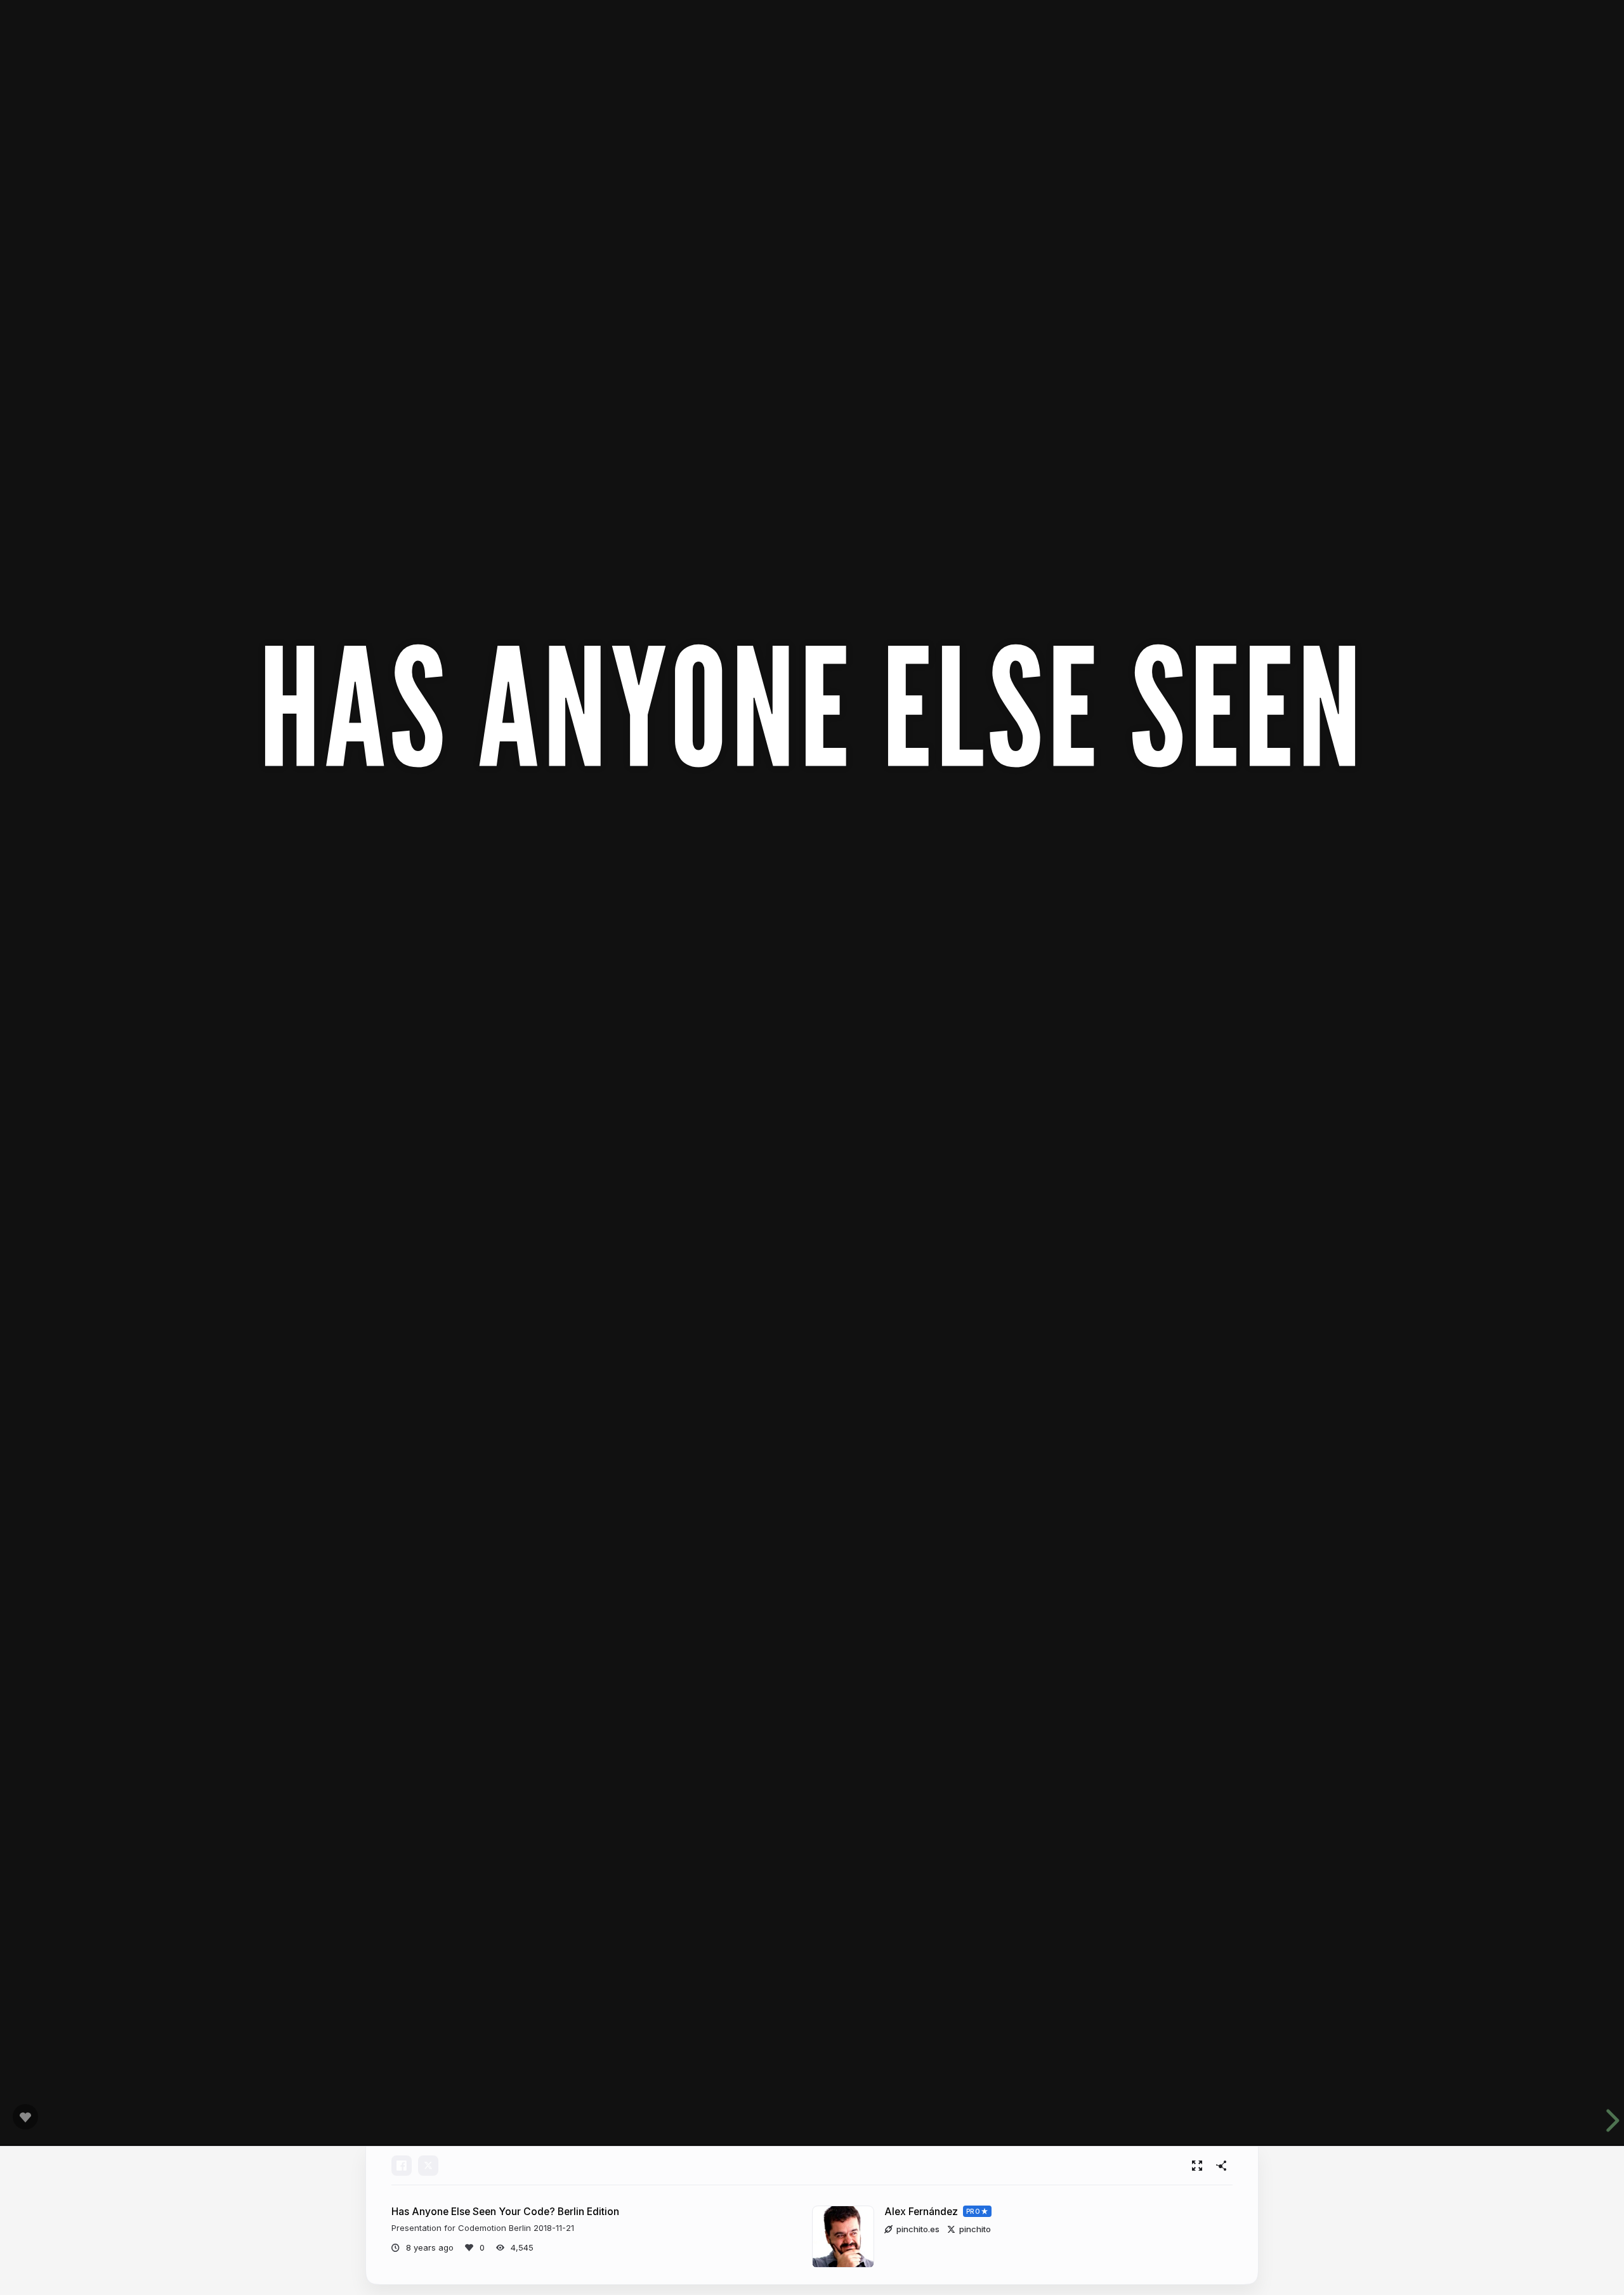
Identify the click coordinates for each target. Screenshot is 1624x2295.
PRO (973, 2211)
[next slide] (1604, 2121)
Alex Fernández (921, 2212)
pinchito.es (918, 2229)
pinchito (975, 2229)
